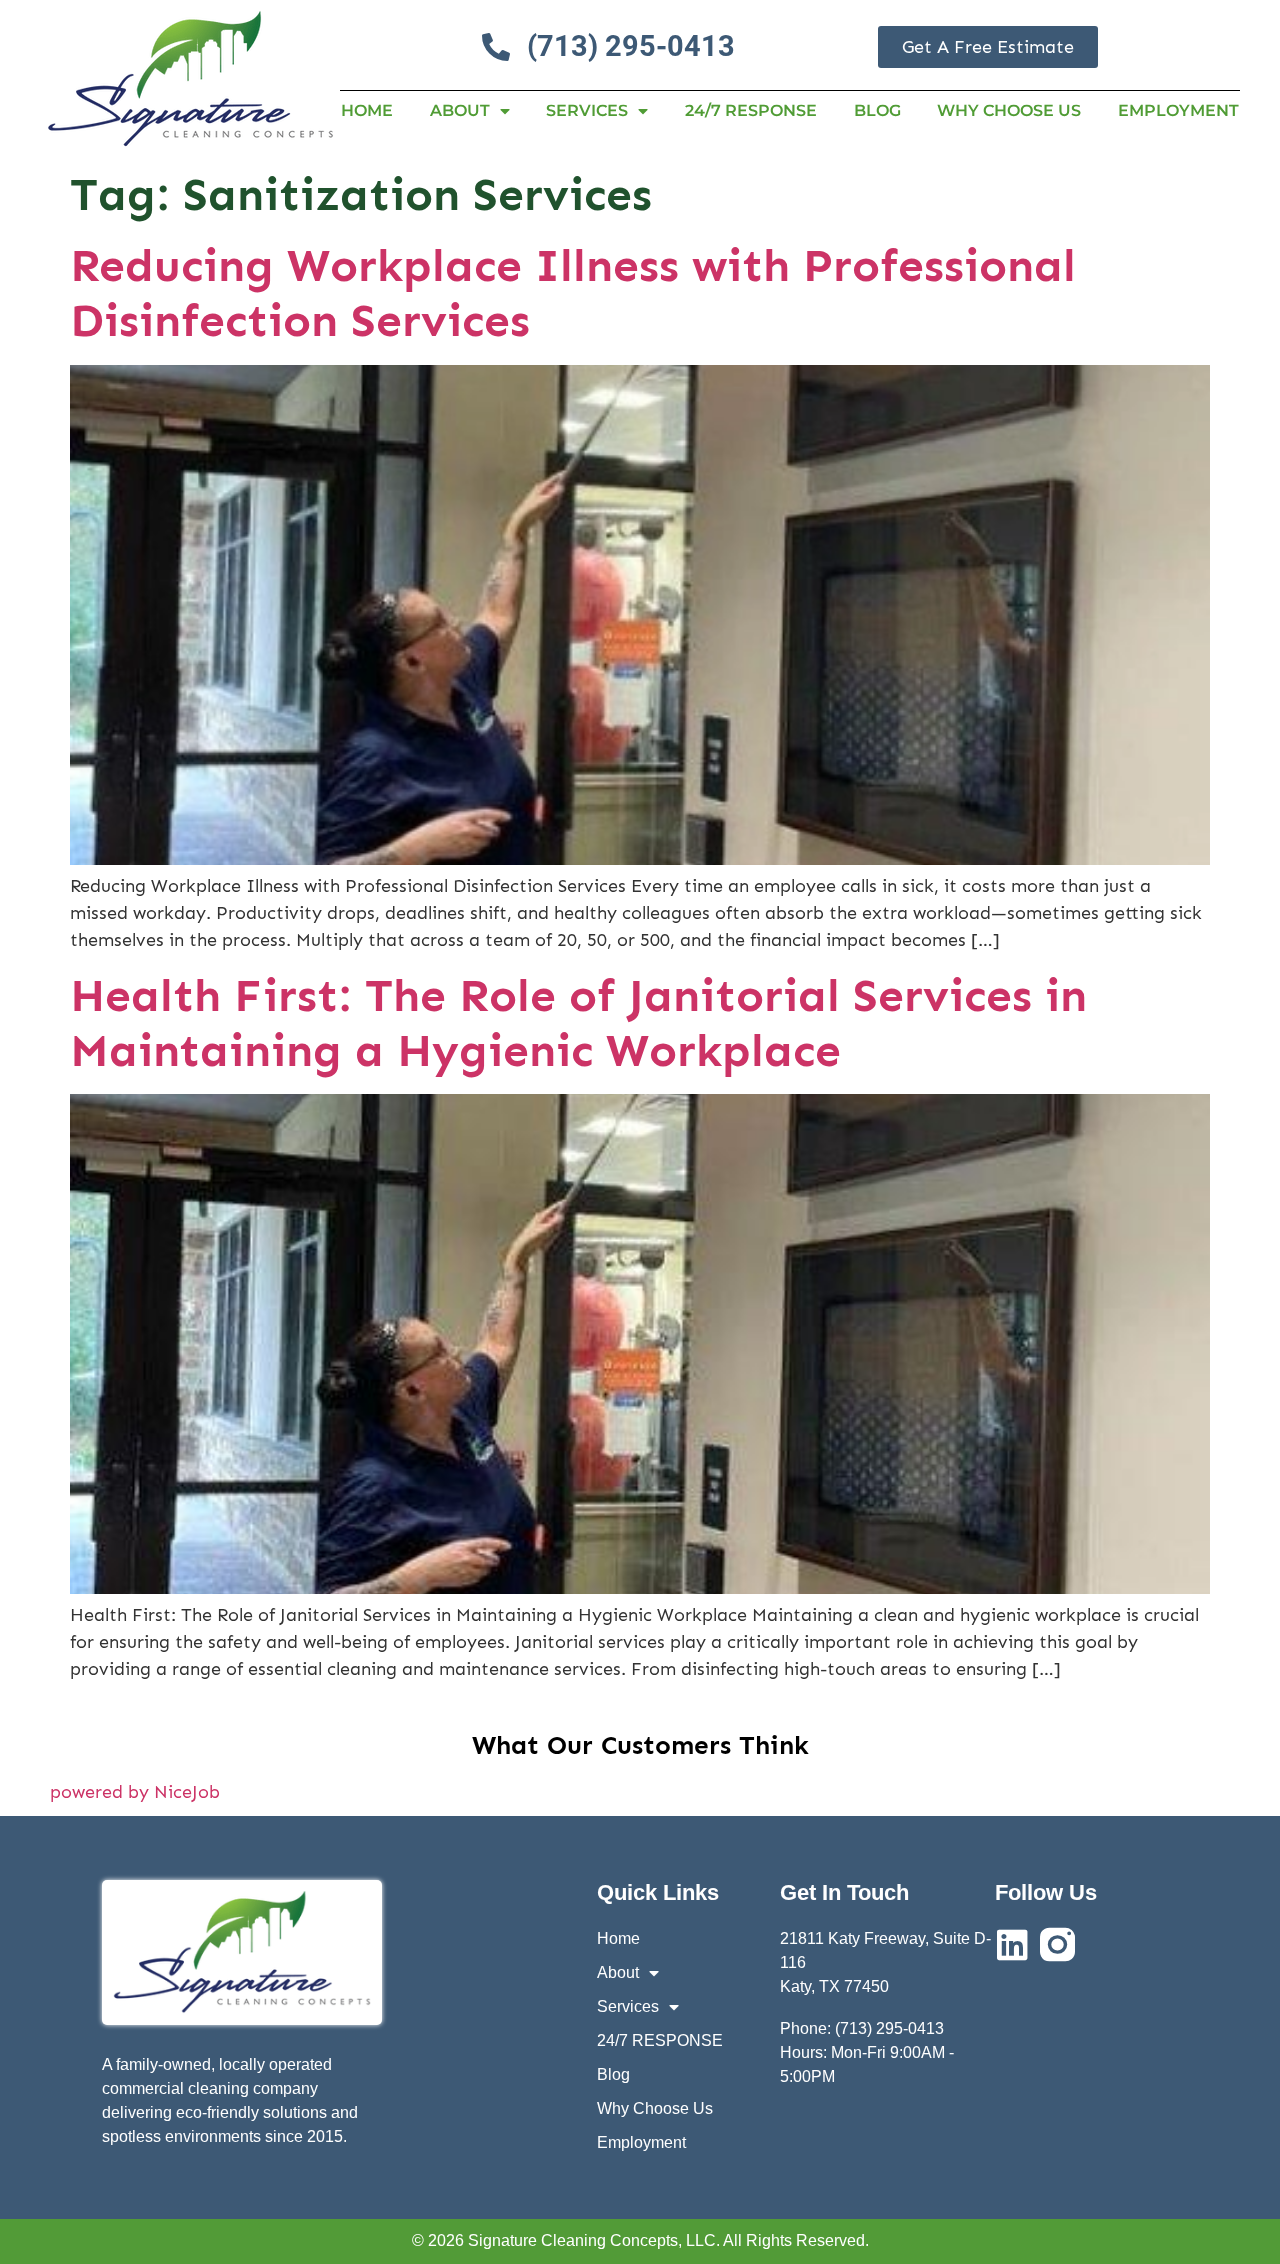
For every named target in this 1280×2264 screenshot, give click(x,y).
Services (587, 110)
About (460, 110)
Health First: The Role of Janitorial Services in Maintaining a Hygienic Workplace (578, 1023)
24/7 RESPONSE (751, 110)
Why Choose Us (1009, 110)
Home (367, 110)
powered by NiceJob (135, 1792)
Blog (877, 110)
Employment (1178, 110)
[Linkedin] (1012, 1944)
